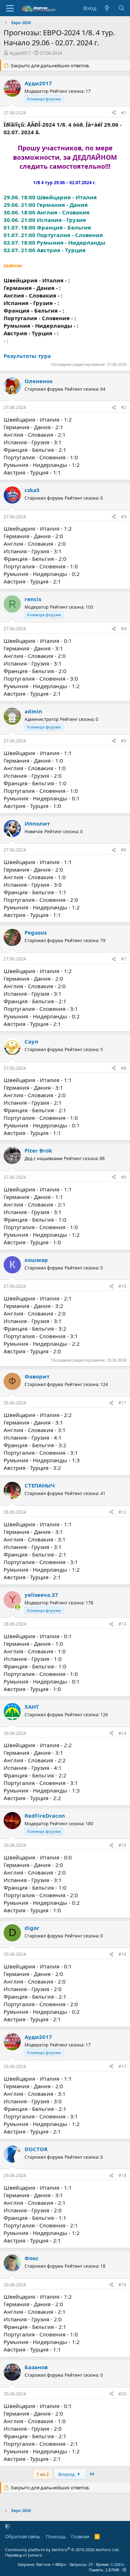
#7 (124, 959)
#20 (122, 2394)
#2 (124, 407)
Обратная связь (23, 2536)
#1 (124, 113)
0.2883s (117, 2564)
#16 (122, 1954)
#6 (124, 850)
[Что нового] (107, 8)
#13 (122, 1624)
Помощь (56, 2536)
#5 (124, 741)
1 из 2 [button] (43, 2474)
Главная (80, 2536)
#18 (122, 2175)
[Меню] (10, 8)
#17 (122, 2066)
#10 (122, 1286)
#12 (122, 1512)
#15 (122, 1845)
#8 (124, 1068)
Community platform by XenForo (62, 2550)
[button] (7, 2526)
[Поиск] (122, 8)
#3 (124, 517)
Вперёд (67, 2474)
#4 (124, 629)
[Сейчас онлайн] (18, 1607)
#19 (122, 2285)
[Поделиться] (114, 113)
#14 (122, 1733)
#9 (124, 1177)
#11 (122, 1403)
